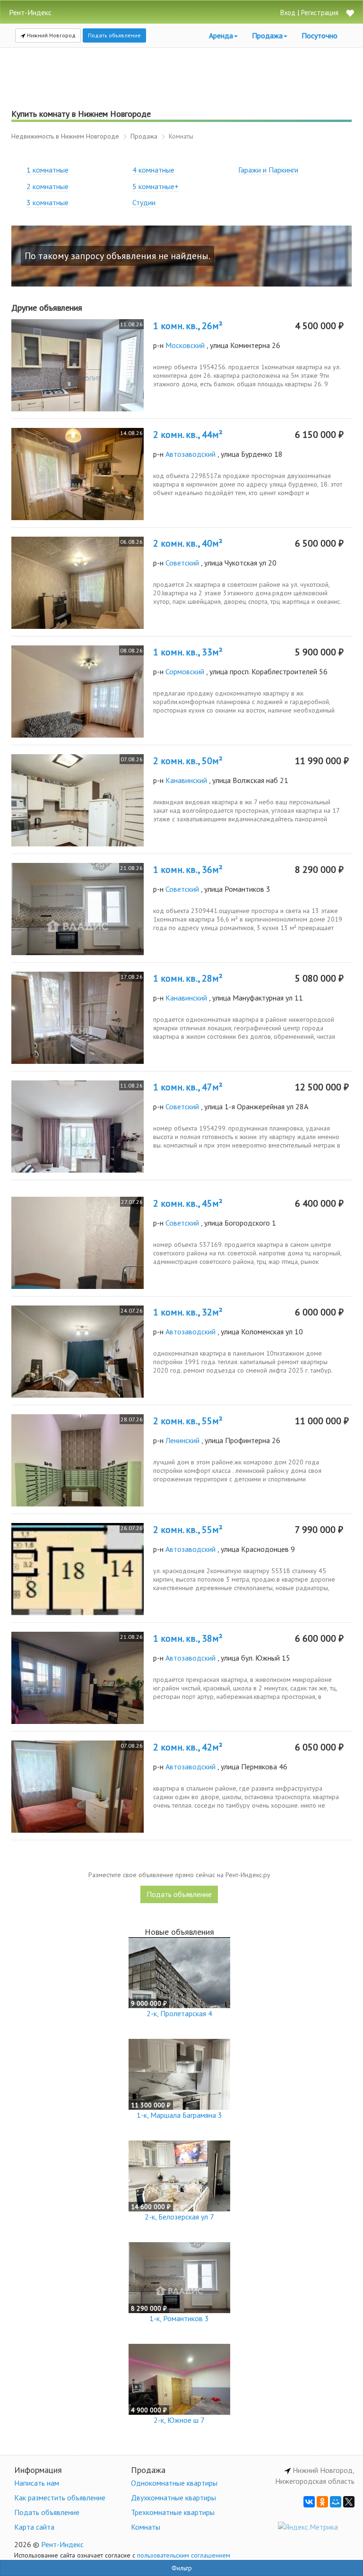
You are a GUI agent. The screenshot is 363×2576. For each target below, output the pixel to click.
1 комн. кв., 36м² (188, 870)
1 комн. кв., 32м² (188, 1312)
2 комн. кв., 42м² (188, 1747)
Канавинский (186, 780)
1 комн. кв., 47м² (188, 1087)
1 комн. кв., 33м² (188, 652)
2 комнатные (48, 186)
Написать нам (37, 2483)
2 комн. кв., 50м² (188, 761)
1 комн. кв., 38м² (188, 1638)
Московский (185, 345)
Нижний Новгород (51, 35)
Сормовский (185, 671)
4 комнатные (153, 170)
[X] (349, 2502)
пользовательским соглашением (184, 2555)
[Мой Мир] (336, 2502)
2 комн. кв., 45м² (188, 1203)
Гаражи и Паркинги (268, 170)
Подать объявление (114, 35)
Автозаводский (190, 454)
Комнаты (146, 2527)
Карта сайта (34, 2527)
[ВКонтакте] (309, 2502)
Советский (182, 563)
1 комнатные (48, 170)
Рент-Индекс (62, 2544)
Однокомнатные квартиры (174, 2483)
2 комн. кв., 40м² (188, 543)
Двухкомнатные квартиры (173, 2498)
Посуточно (320, 35)
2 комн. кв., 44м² (188, 435)
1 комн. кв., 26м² (188, 326)
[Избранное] (350, 14)
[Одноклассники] (322, 2502)
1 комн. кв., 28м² (188, 978)
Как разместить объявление (60, 2498)
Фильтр (182, 2568)
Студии (144, 202)
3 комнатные (48, 202)
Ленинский (182, 1440)
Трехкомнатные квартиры (173, 2512)
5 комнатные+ (156, 186)
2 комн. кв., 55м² (188, 1421)
